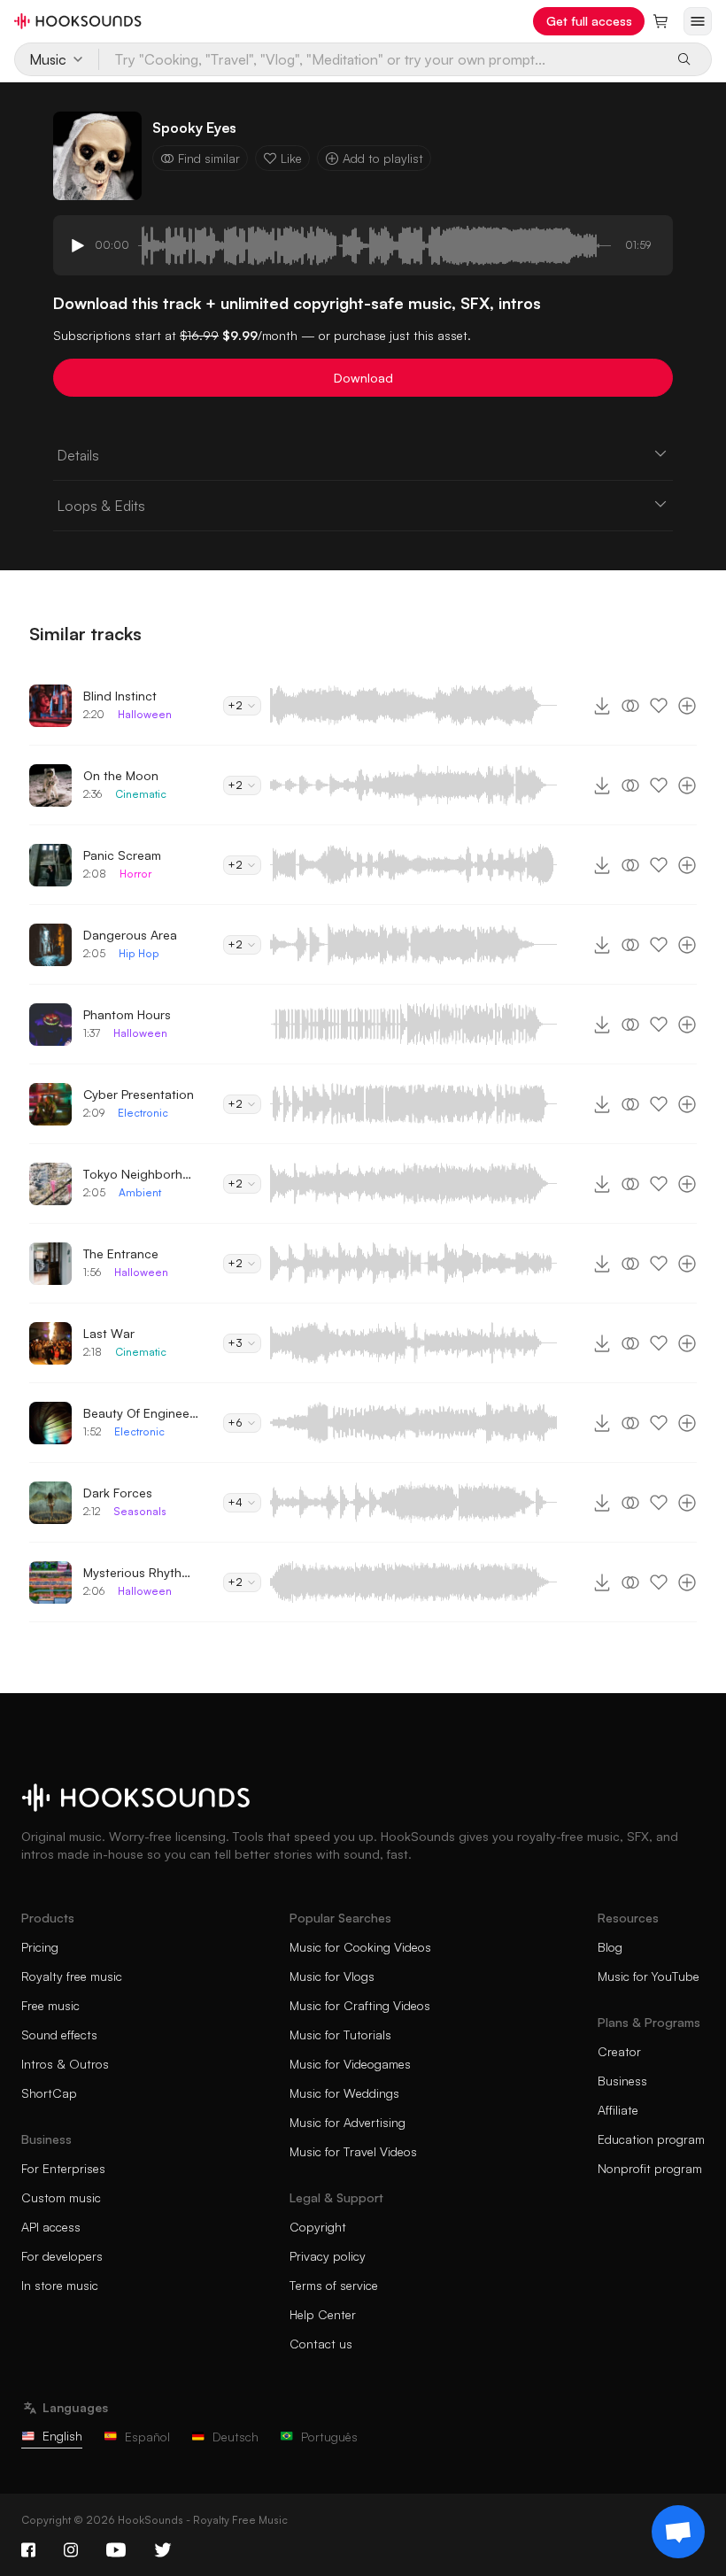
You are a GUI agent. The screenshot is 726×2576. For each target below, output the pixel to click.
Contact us (321, 2344)
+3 (235, 1343)
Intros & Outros (65, 2064)
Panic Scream (122, 855)
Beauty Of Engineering (141, 1413)
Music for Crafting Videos (360, 2005)
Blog (610, 1947)
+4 (235, 1502)
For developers (62, 2256)
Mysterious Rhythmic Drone (141, 1572)
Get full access (589, 21)
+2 (235, 705)
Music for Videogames (350, 2064)
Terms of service (334, 2285)
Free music (50, 2005)
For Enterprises (63, 2168)
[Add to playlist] (687, 706)
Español (147, 2437)
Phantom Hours (127, 1014)
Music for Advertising (348, 2122)
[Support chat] (678, 2532)
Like (291, 158)
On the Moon (121, 775)
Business (622, 2081)
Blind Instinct (120, 696)
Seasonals (140, 1511)
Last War (109, 1333)
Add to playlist (383, 158)
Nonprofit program (650, 2168)
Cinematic (141, 794)
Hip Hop (139, 953)
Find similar (209, 158)
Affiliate (618, 2110)
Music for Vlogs (332, 1976)
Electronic (143, 1113)
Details (78, 455)
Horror (135, 874)
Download (363, 378)
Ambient (140, 1192)
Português (329, 2437)
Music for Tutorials (340, 2034)
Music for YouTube (649, 1976)
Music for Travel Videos (353, 2151)
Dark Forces (118, 1493)
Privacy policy (328, 2256)
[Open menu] (698, 21)
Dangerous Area (130, 935)
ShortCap (49, 2093)
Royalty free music (72, 1976)
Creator (619, 2051)
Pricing (40, 1947)
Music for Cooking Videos (360, 1947)
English (62, 2436)
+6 (235, 1423)
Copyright (318, 2227)
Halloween (145, 714)
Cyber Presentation (139, 1094)
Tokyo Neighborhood (141, 1174)
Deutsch (236, 2437)
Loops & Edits (101, 506)
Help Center (323, 2314)
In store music (60, 2285)
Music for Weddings (344, 2093)
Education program (651, 2139)
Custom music (61, 2197)
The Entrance (121, 1253)
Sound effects (59, 2034)
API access (51, 2227)
